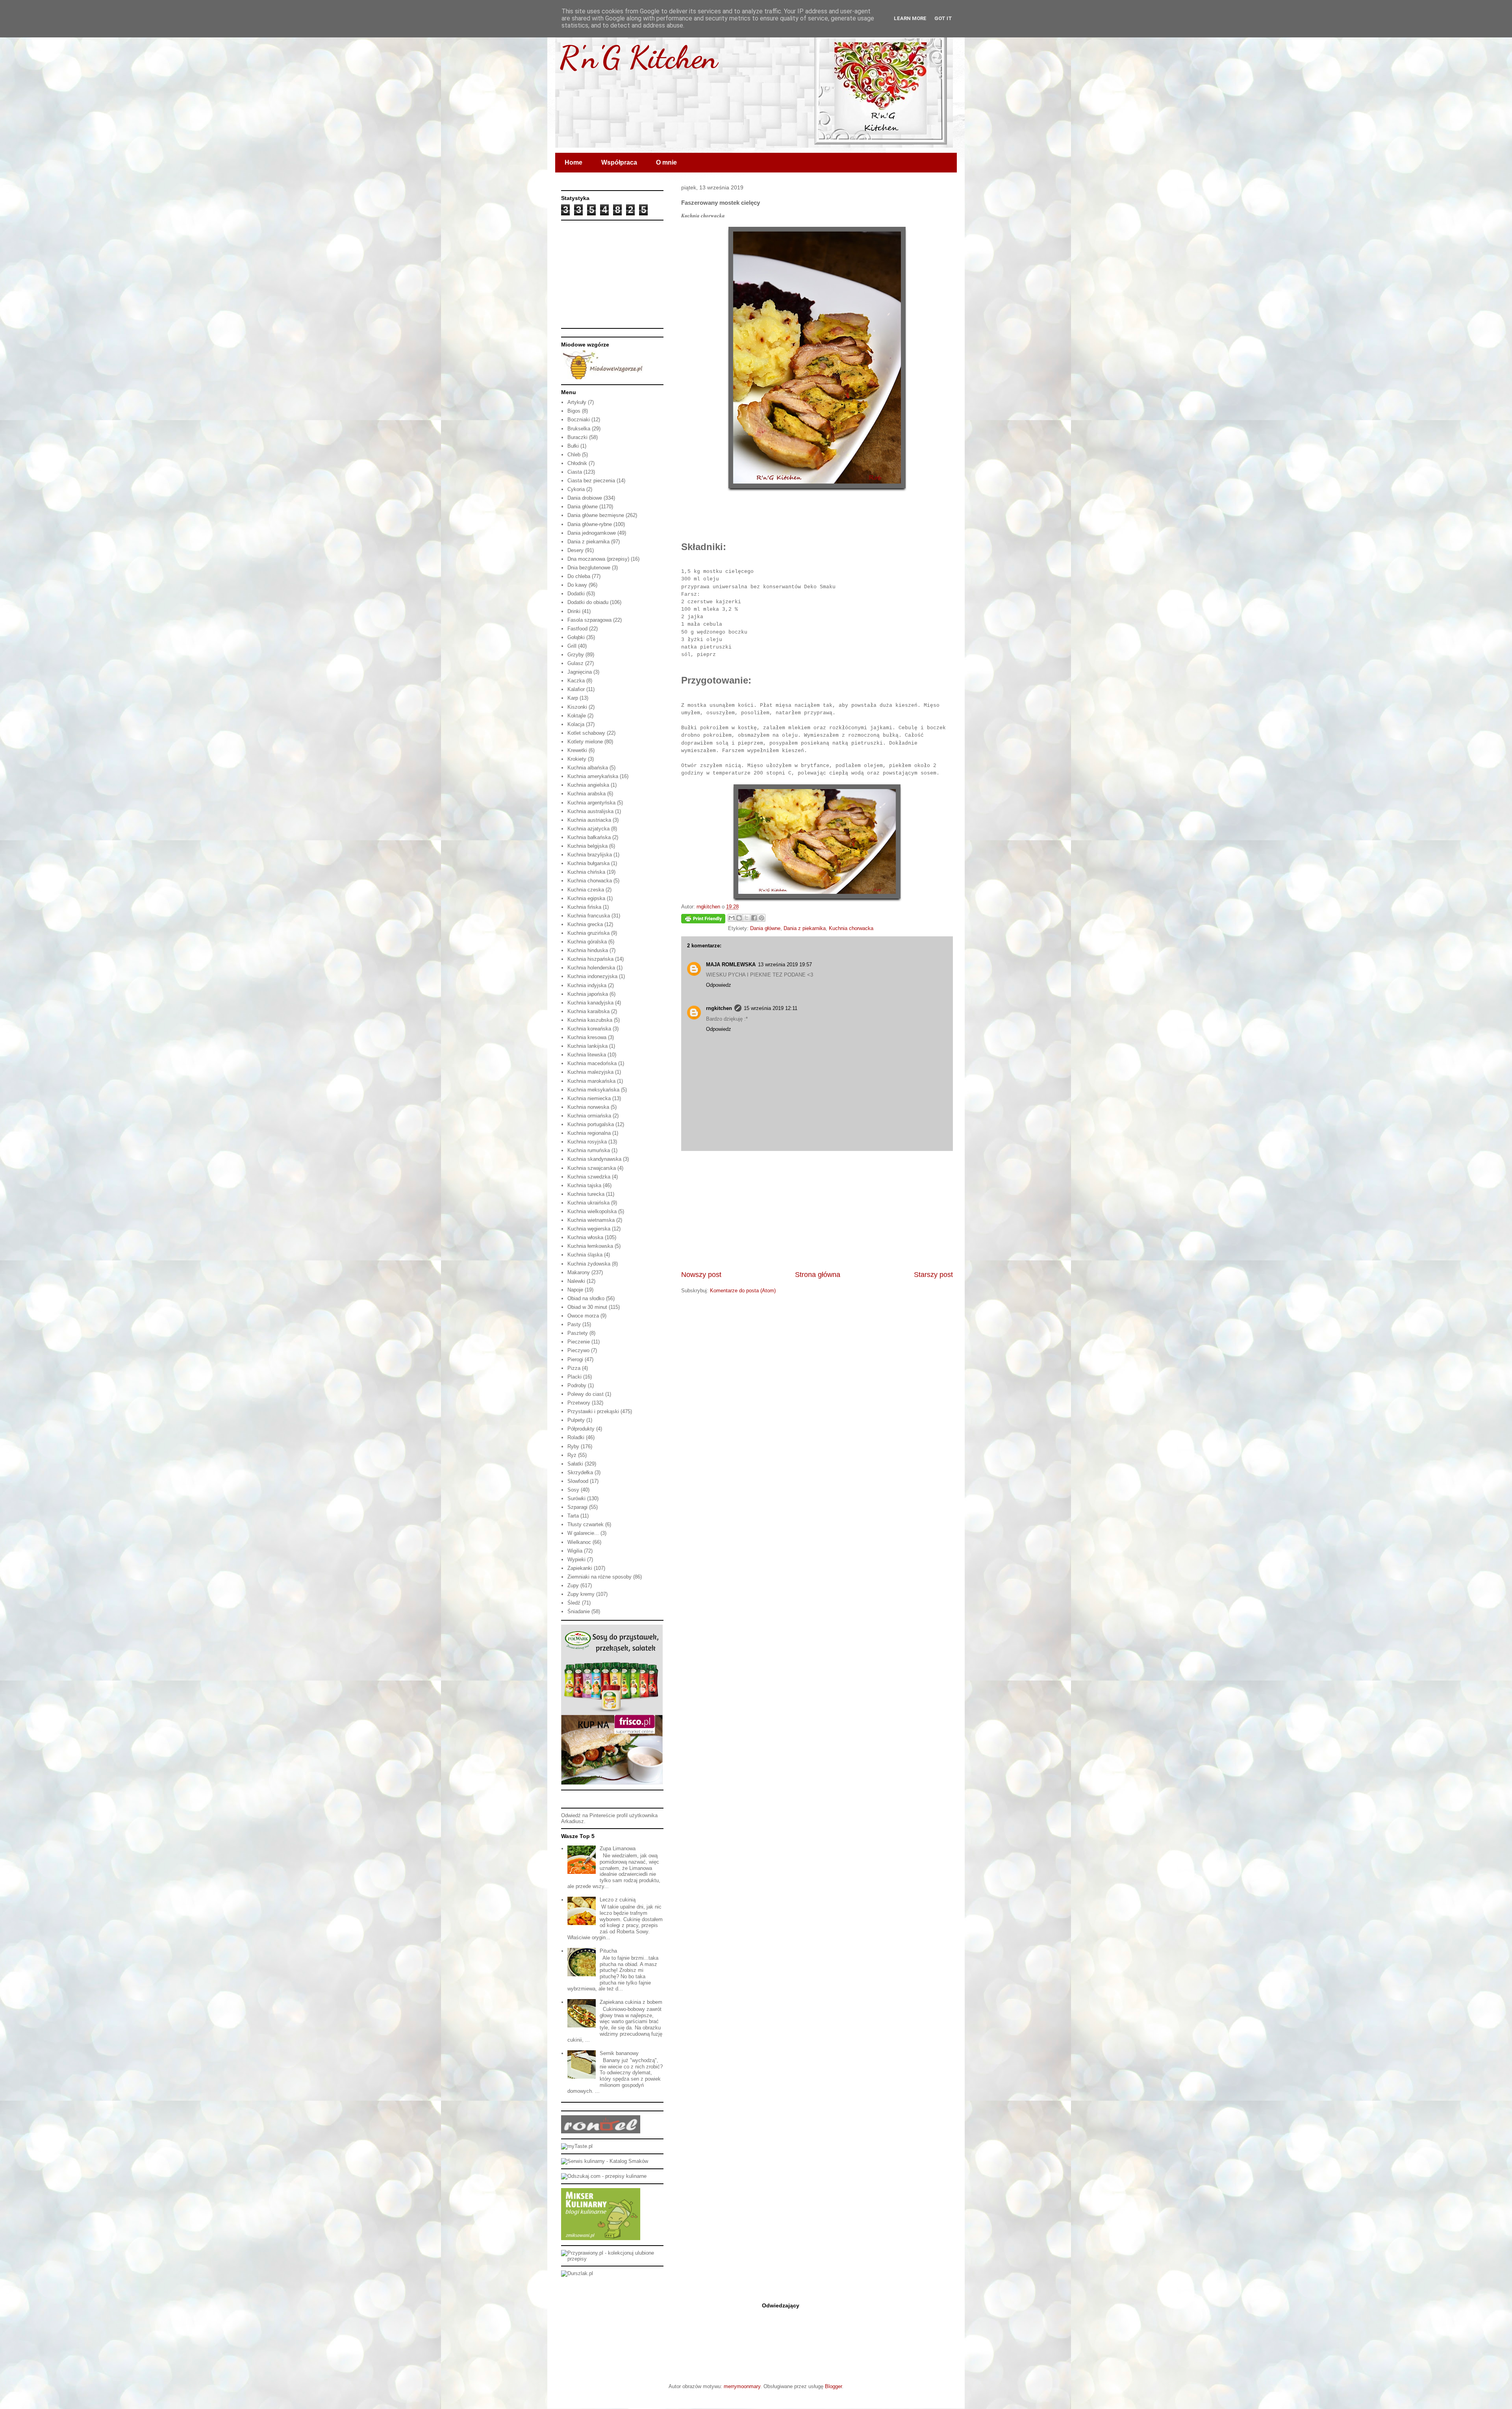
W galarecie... (583, 1533)
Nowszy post (701, 1275)
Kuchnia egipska (586, 898)
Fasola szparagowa (589, 620)
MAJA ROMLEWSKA (731, 965)
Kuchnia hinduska (588, 950)
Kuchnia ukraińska (588, 1203)
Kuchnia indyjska (587, 985)
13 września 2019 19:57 (785, 965)
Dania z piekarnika (805, 928)
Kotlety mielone (585, 742)
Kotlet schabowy (586, 733)
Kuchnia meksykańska (593, 1090)
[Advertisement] (817, 1210)
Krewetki (577, 750)
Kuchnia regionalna (589, 1133)
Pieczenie (579, 1342)
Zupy (573, 1585)
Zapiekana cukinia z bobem (631, 2002)
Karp (573, 698)
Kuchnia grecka (585, 924)
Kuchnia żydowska (589, 1264)
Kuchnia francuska (589, 916)
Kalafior (576, 689)
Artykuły (577, 402)
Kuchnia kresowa (587, 1037)
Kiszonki (577, 707)
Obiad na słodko (586, 1298)
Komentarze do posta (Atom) (743, 1291)
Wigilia (575, 1551)
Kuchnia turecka (586, 1194)
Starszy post (933, 1275)
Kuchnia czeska (586, 890)
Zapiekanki (580, 1568)
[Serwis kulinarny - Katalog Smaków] (605, 2161)
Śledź (574, 1603)
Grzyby (576, 655)
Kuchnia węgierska (589, 1229)
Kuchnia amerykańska (593, 776)
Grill (572, 646)
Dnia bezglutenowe (589, 568)
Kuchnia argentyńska (591, 803)
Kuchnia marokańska (591, 1081)
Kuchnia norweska (588, 1107)
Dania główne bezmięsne (596, 515)
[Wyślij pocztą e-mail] (732, 918)
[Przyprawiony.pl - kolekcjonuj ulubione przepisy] (612, 2259)
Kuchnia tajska (584, 1185)
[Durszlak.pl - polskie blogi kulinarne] (577, 2273)
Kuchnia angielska (588, 785)
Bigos (574, 411)
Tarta (573, 1516)
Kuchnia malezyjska (590, 1072)
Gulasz (575, 663)
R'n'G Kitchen (638, 57)
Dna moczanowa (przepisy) (598, 559)
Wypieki (576, 1559)
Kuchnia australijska (590, 811)
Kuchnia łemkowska (590, 1246)
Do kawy (577, 585)
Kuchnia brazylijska (590, 855)
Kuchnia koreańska (589, 1029)
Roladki (576, 1437)
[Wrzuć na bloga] (739, 918)
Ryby (573, 1446)
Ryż (572, 1455)
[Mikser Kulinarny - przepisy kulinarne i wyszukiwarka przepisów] (601, 2238)
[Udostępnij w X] (747, 918)
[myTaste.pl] (577, 2146)
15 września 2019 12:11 (771, 1008)
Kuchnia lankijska (587, 1046)
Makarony (579, 1272)
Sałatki (575, 1464)
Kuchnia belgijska (587, 846)
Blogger (833, 2386)
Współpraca (619, 162)
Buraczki (577, 437)
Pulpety (576, 1420)
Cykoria (576, 489)
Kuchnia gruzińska (588, 933)
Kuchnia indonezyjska (592, 976)
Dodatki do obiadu (588, 602)
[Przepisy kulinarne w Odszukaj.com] (604, 2176)
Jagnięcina (580, 672)
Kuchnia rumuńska (589, 1150)
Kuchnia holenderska (591, 968)
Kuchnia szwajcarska (592, 1168)
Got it (943, 18)
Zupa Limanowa (618, 1848)
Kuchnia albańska (588, 768)
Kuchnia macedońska (592, 1063)
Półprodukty (581, 1429)
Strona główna (818, 1275)
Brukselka (579, 429)
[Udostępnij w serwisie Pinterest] (762, 918)
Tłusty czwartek (586, 1524)
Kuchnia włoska (585, 1237)
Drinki (574, 611)
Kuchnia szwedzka (589, 1177)
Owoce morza (583, 1316)
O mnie (666, 162)
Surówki (576, 1498)
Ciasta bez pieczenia (591, 481)
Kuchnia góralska (587, 942)
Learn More (910, 18)
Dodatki (576, 594)
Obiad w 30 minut (587, 1307)
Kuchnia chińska (586, 872)
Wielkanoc (579, 1542)
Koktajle (577, 716)
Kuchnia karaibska (588, 1011)
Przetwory (579, 1403)
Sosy (573, 1490)
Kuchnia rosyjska (587, 1142)
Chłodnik (577, 463)
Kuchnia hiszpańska (590, 959)
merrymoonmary (742, 2386)
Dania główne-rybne (590, 524)
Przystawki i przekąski (593, 1411)
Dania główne (765, 928)
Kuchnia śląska (585, 1255)
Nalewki (576, 1281)
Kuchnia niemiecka (589, 1098)
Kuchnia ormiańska (589, 1116)
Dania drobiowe (585, 498)
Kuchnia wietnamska (591, 1220)
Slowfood (578, 1481)
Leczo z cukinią (618, 1900)
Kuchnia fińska (584, 907)
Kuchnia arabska (586, 794)
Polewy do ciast (586, 1394)
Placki (574, 1377)
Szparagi (577, 1507)
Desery (575, 550)
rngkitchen (719, 1008)
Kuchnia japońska (588, 994)
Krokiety (577, 759)
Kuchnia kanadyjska (590, 1003)
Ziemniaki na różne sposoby (599, 1577)
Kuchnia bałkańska (589, 837)
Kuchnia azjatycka (588, 829)
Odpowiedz (719, 985)
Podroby (577, 1385)
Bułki (573, 446)
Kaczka (576, 681)
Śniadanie (579, 1611)
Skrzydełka (580, 1472)
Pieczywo (578, 1350)
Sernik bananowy (619, 2053)
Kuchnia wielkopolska (592, 1211)
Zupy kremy (581, 1594)
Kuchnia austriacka (589, 820)
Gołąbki (576, 637)
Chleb (574, 455)
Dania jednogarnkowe (592, 533)
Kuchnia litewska (587, 1055)
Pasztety (578, 1333)
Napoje (575, 1290)
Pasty (574, 1324)
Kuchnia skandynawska (594, 1159)
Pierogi (575, 1359)
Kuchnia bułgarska (588, 863)
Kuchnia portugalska (591, 1124)
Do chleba (579, 576)
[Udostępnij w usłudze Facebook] (754, 918)
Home (573, 162)
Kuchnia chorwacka (851, 928)
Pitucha (608, 1951)
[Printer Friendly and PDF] (703, 920)
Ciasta (575, 472)
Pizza (574, 1368)
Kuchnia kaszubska (590, 1020)
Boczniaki (579, 420)
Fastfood (577, 629)
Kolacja (576, 724)
